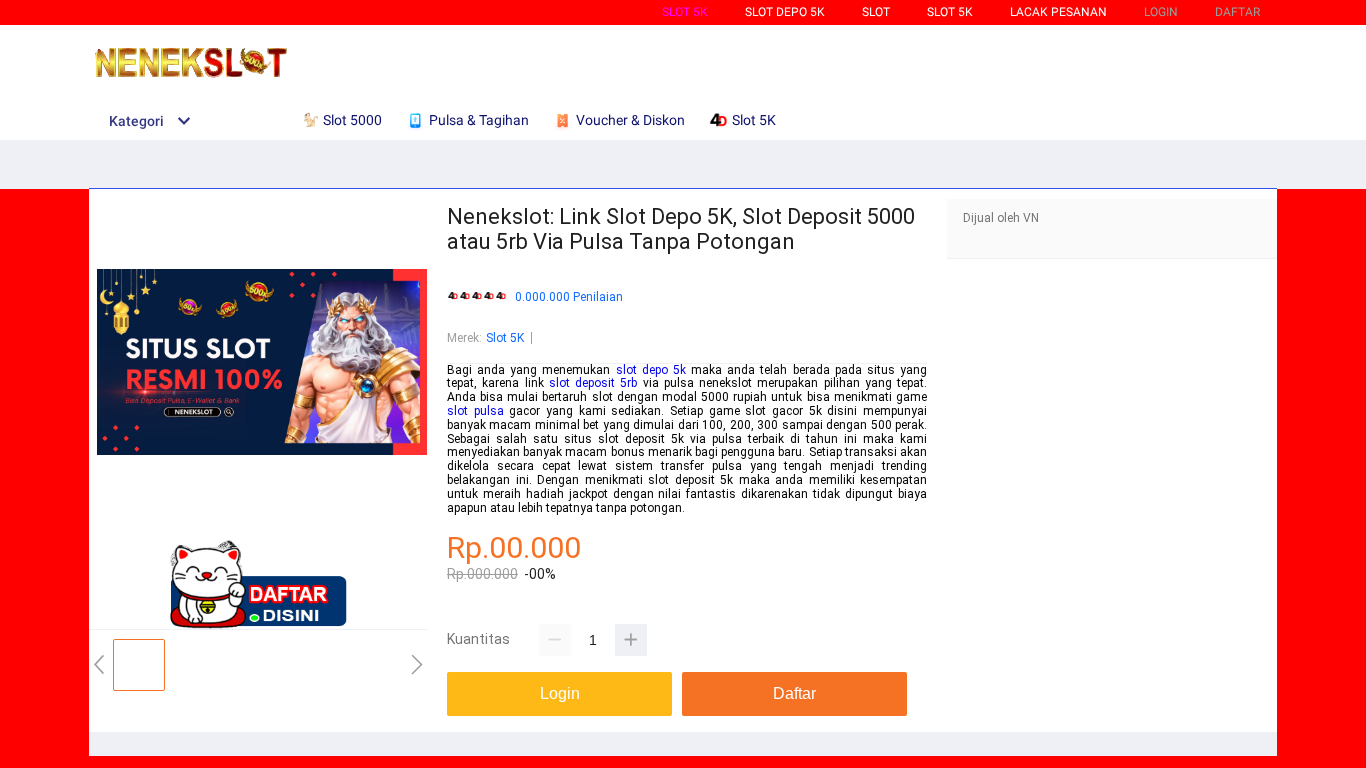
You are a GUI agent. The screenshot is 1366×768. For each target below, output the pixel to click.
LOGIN (1161, 12)
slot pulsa (475, 411)
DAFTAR (1237, 12)
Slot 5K (685, 12)
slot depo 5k (651, 370)
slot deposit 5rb (593, 383)
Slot (876, 12)
